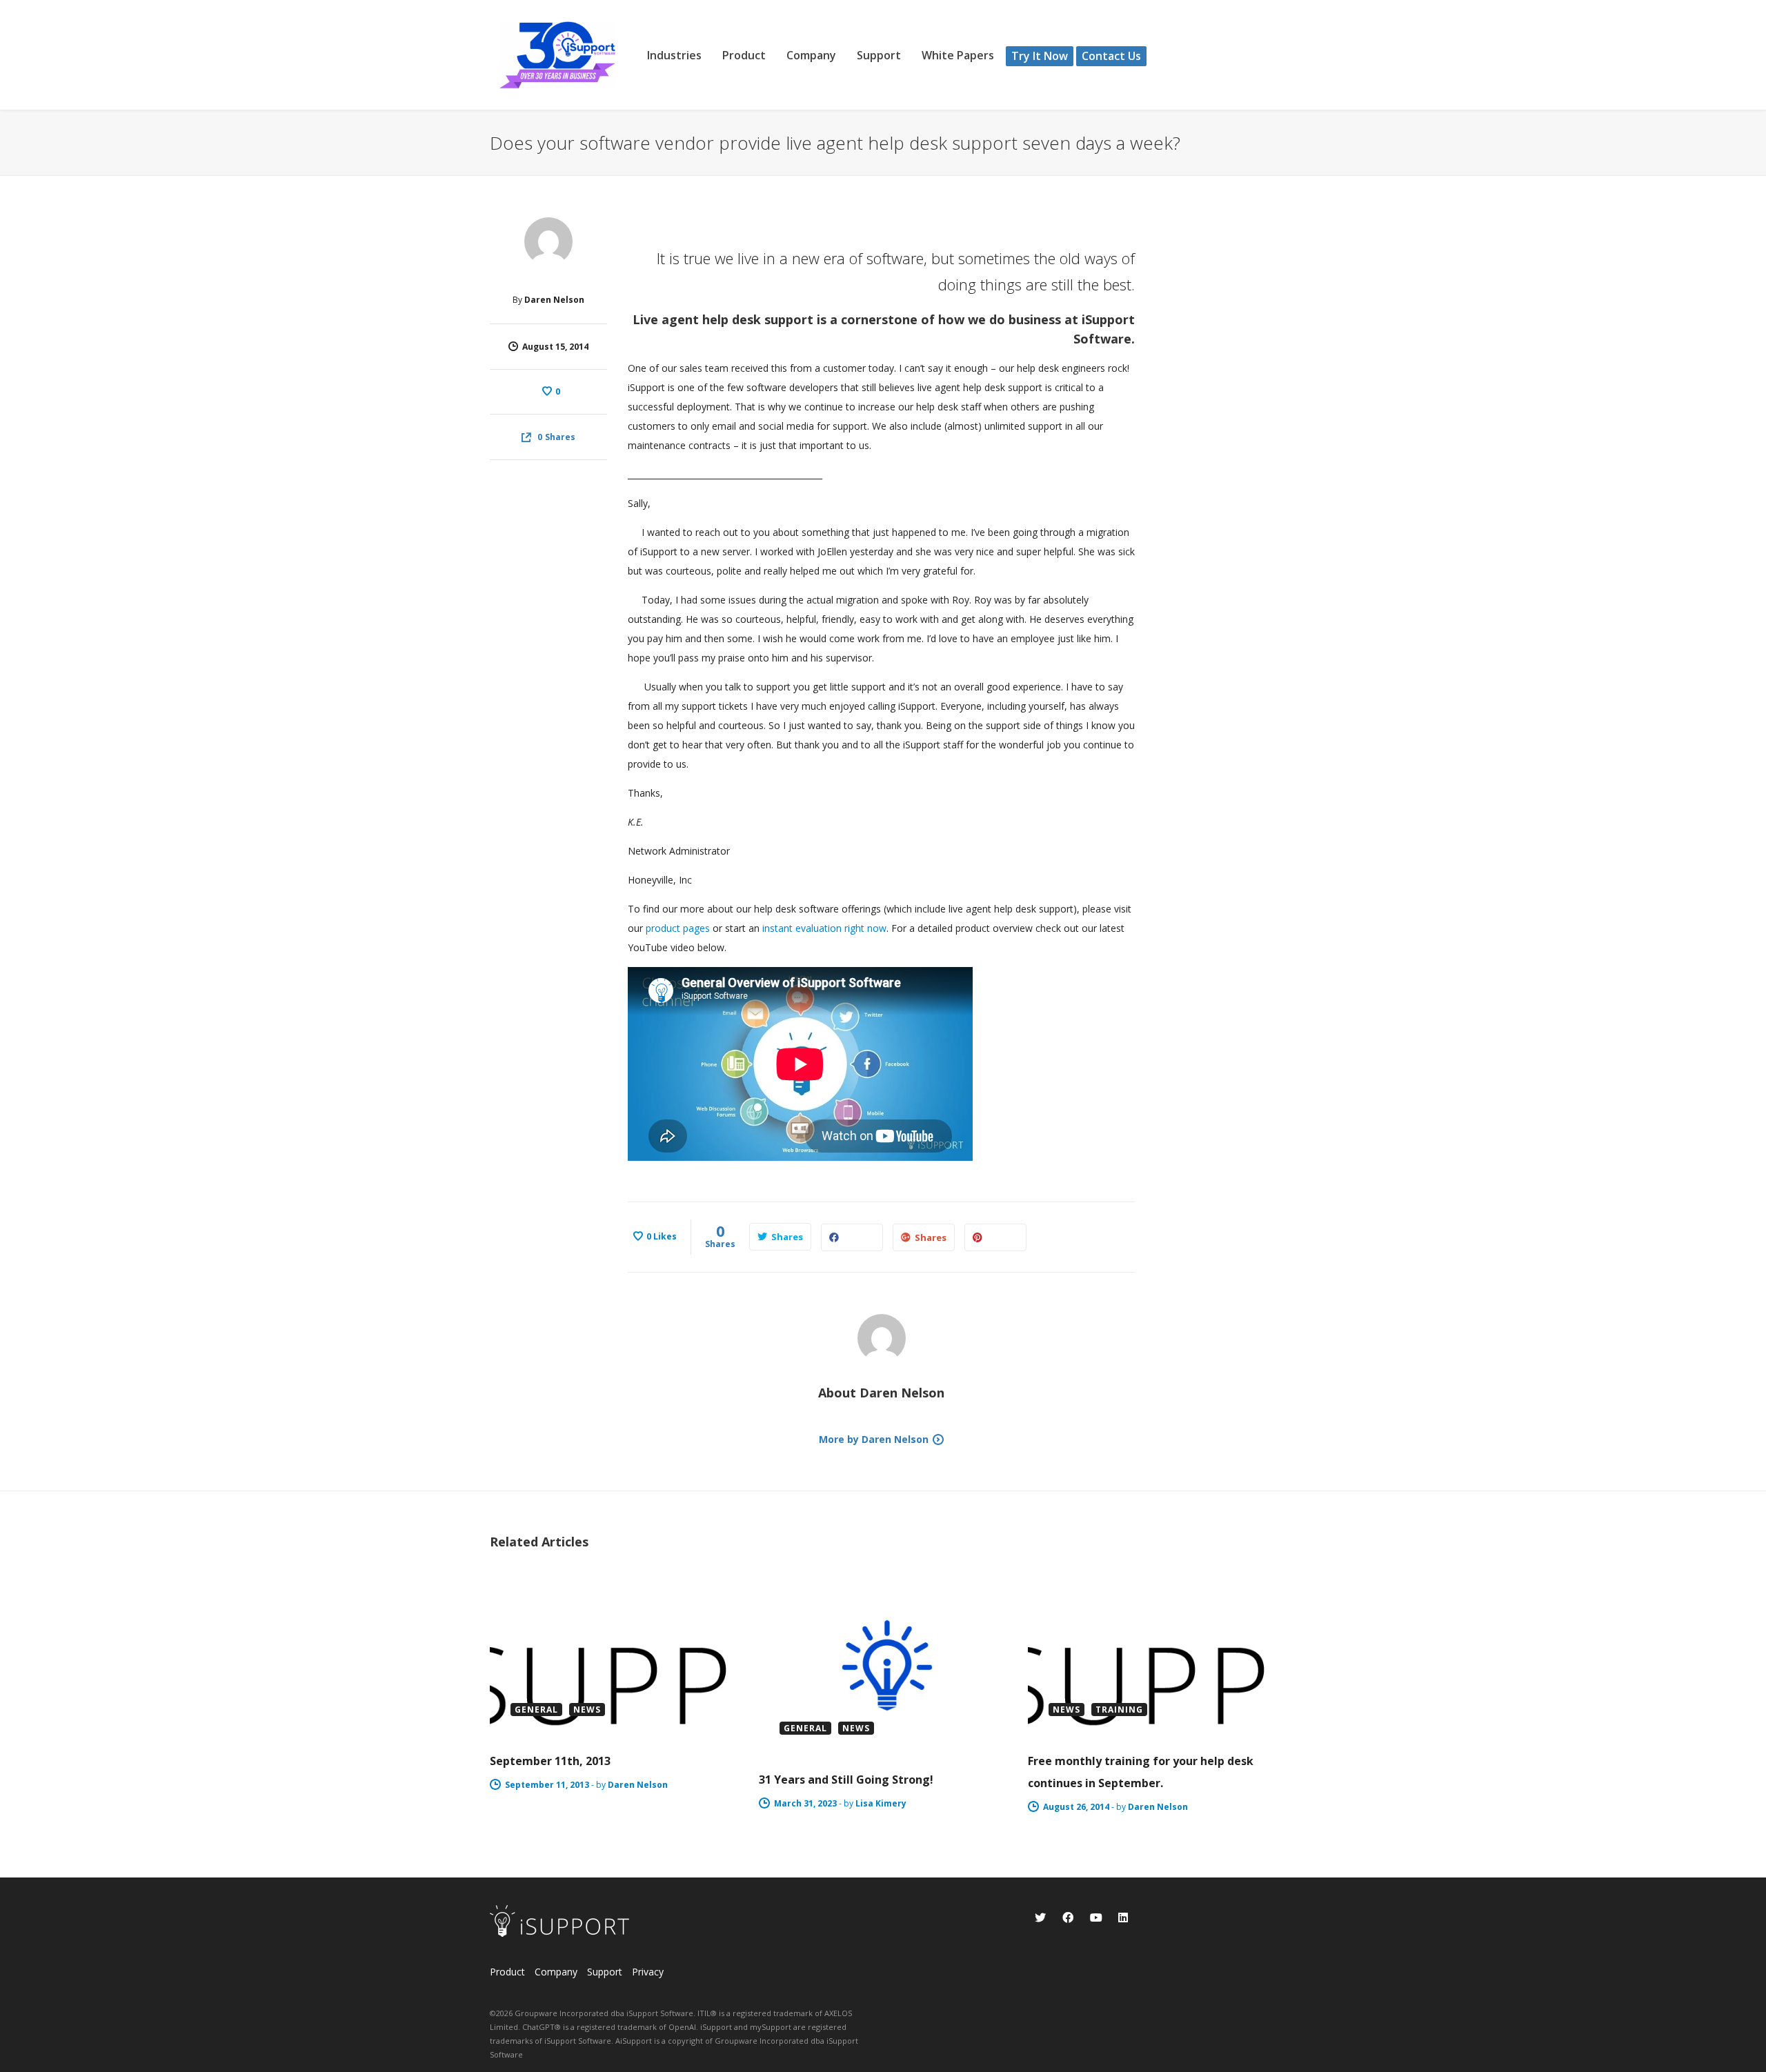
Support (605, 1972)
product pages (678, 928)
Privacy (648, 1972)
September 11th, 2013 (550, 1761)
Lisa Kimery (881, 1803)
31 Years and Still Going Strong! (846, 1780)
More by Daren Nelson (874, 1439)
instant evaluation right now (824, 928)
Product (507, 1972)
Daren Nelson (554, 300)
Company (556, 1972)
